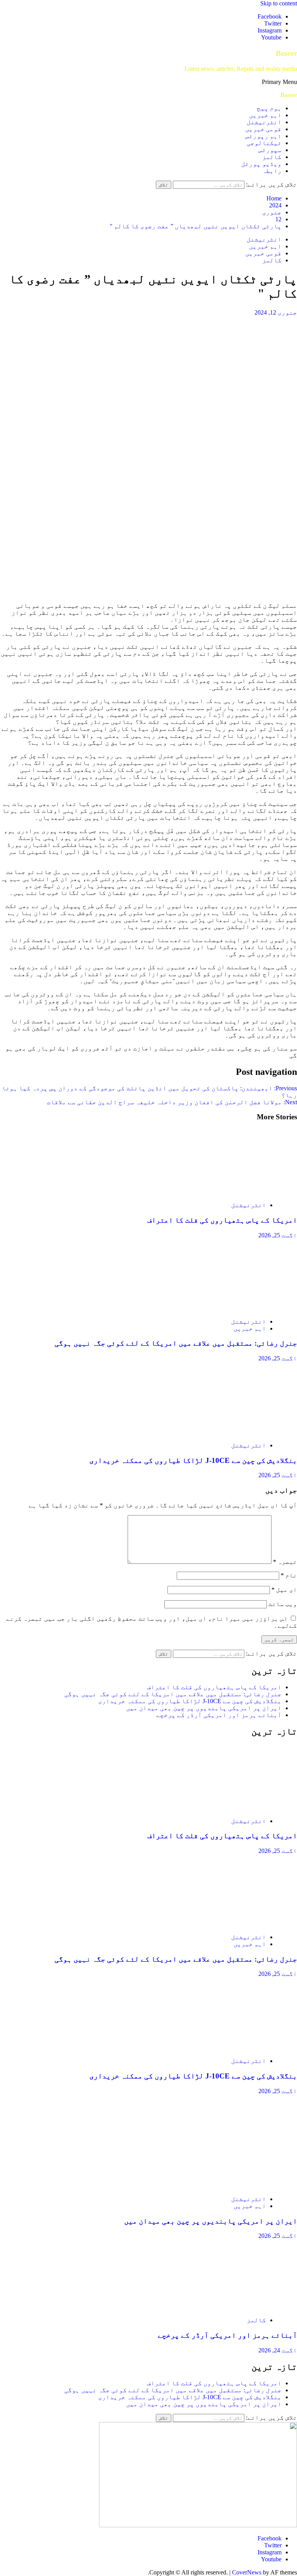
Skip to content (279, 3)
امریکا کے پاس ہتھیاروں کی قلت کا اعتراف (222, 1220)
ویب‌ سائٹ (283, 1604)
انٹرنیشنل (264, 122)
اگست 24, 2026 (278, 2350)
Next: (172, 1102)
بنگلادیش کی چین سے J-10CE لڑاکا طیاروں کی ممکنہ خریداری (193, 1460)
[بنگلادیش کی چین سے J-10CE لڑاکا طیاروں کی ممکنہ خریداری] (224, 1432)
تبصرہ (285, 1562)
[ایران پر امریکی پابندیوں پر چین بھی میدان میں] (224, 2186)
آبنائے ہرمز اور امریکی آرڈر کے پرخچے (219, 1715)
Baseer (286, 53)
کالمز (272, 157)
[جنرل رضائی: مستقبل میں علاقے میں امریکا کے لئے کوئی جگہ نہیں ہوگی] (224, 1308)
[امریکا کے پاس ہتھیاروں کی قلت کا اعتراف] (224, 1192)
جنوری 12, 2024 (276, 312)
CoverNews (247, 2572)
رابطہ (272, 171)
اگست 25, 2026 (278, 1235)
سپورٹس (270, 150)
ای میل (284, 1590)
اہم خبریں (265, 115)
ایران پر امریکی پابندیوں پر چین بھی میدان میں (204, 1708)
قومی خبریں (263, 129)
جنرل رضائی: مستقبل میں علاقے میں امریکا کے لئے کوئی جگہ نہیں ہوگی (176, 1343)
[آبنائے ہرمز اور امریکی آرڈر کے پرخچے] (224, 2307)
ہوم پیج (269, 108)
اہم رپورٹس (263, 136)
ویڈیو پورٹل (261, 164)
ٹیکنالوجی (264, 143)
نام (289, 1575)
